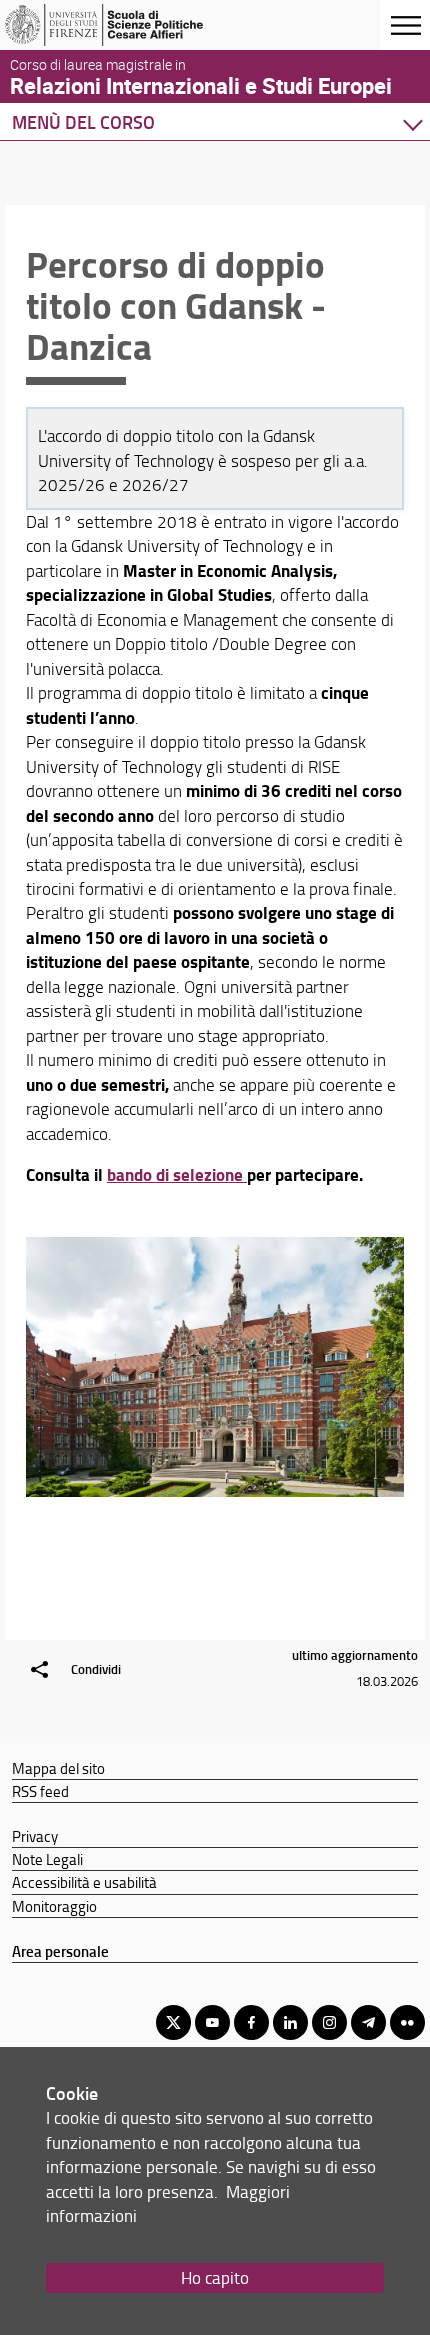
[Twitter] (173, 2022)
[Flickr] (407, 2022)
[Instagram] (329, 2022)
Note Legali (47, 1859)
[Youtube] (212, 2022)
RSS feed (40, 1791)
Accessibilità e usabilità (84, 1882)
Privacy (35, 1836)
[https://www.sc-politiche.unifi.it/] (113, 25)
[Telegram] (368, 2022)
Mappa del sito (58, 1768)
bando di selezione (177, 1174)
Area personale (60, 1951)
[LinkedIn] (290, 2022)
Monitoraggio (54, 1906)
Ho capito (215, 2277)
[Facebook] (251, 2022)
